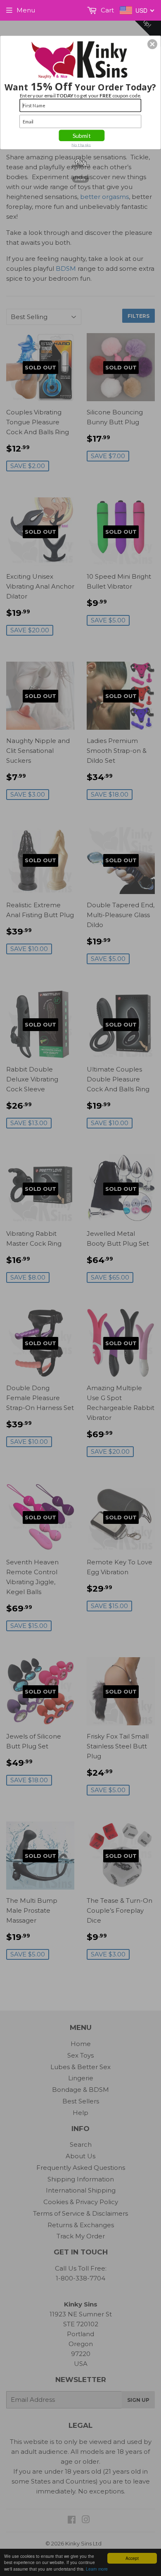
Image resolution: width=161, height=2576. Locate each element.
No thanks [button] (81, 144)
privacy (80, 179)
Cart (107, 10)
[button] (152, 44)
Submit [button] (82, 135)
